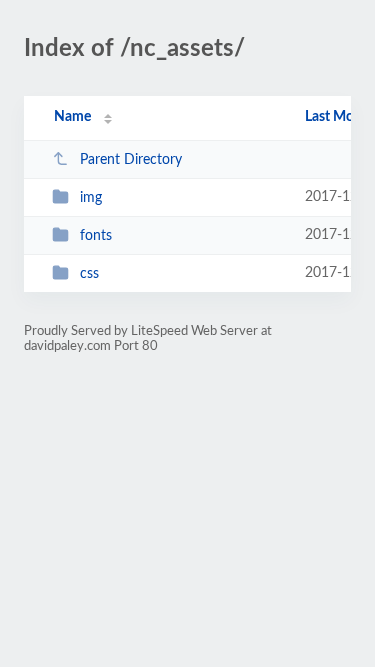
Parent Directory (131, 160)
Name (72, 117)
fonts (96, 236)
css (89, 274)
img (91, 198)
